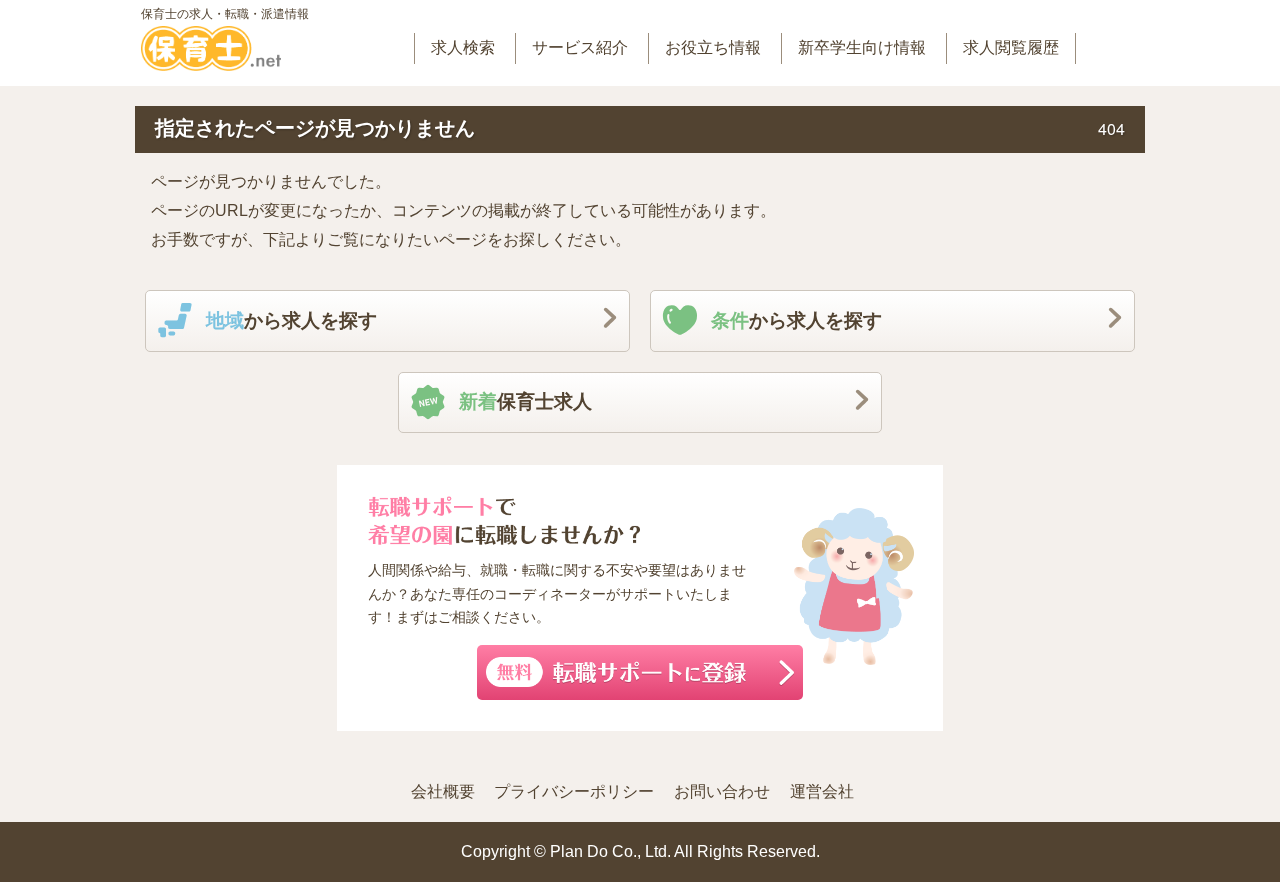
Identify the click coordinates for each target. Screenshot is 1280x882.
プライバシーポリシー (574, 791)
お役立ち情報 (713, 47)
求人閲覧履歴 (1011, 47)
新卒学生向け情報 (862, 47)
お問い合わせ (722, 791)
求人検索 (463, 47)
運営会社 (822, 791)
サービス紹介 (580, 47)
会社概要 (443, 791)
